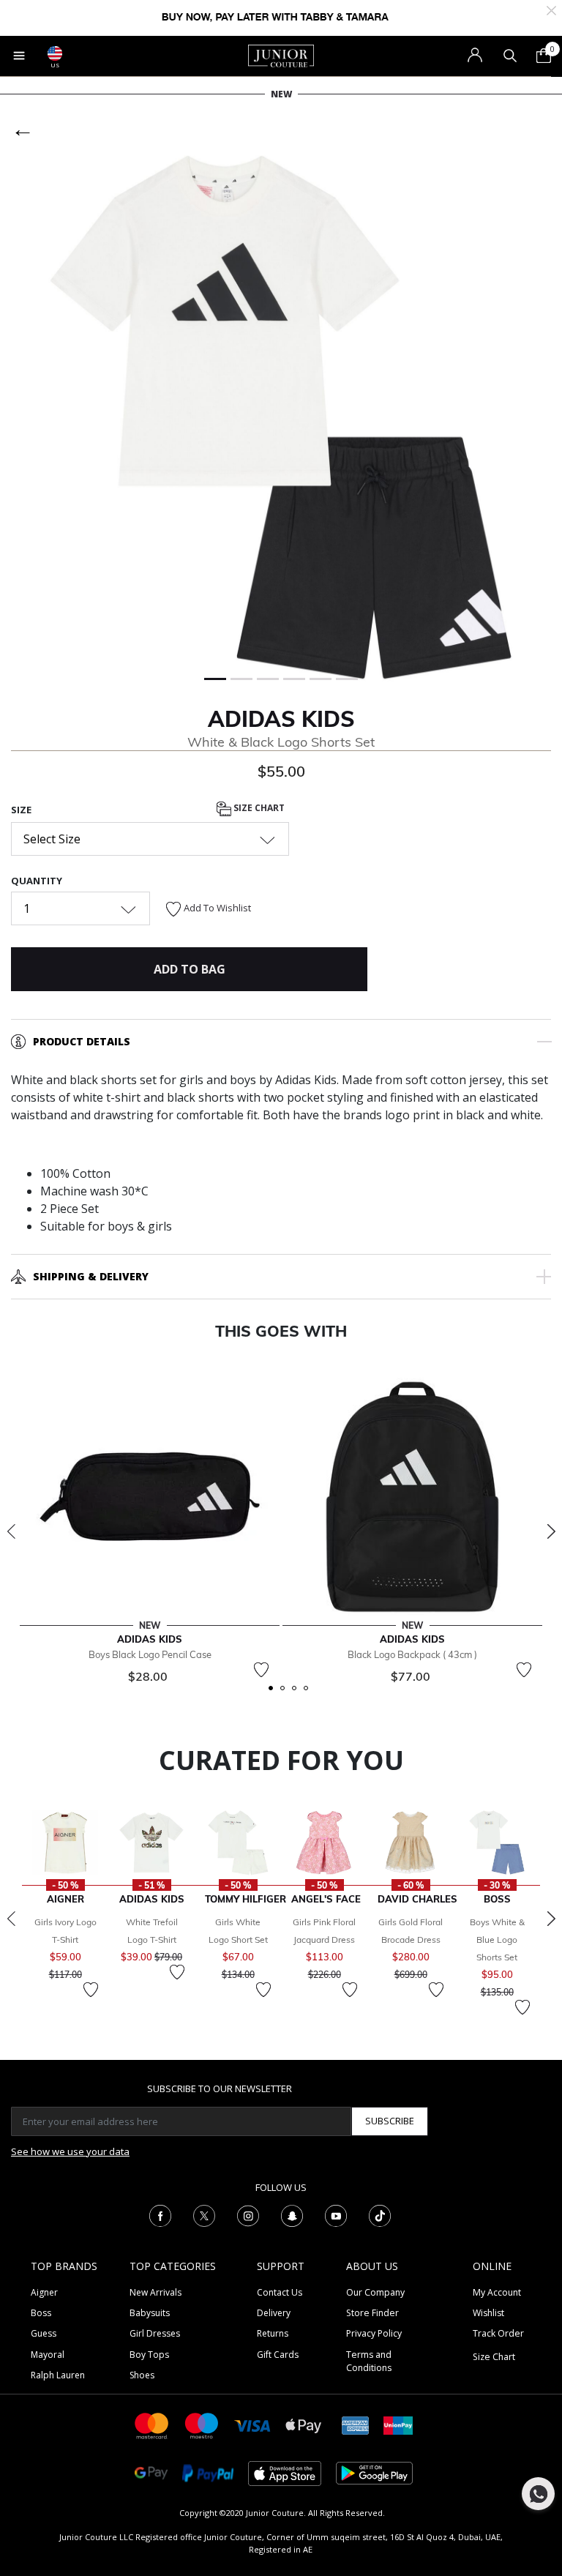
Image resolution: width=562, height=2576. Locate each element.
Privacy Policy (374, 2333)
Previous (11, 1531)
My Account (497, 2292)
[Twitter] (204, 2214)
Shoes (142, 2375)
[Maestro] (202, 2425)
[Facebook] (160, 2214)
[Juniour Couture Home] (281, 55)
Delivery (274, 2313)
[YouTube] (336, 2214)
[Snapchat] (292, 2214)
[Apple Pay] (304, 2425)
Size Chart (258, 808)
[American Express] (356, 2425)
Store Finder (372, 2313)
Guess (44, 2333)
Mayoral (48, 2355)
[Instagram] (248, 2214)
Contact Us (280, 2292)
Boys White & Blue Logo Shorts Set (497, 1940)
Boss (41, 2313)
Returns (273, 2333)
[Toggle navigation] (19, 56)
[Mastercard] (152, 2425)
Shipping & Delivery (91, 1276)
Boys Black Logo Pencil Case (150, 1654)
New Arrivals (156, 2292)
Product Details (82, 1041)
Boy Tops (149, 2355)
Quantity (37, 881)
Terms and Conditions (369, 2361)
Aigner (44, 2292)
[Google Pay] (151, 2472)
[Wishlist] (261, 1670)
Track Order (498, 2333)
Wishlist (488, 2313)
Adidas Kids (281, 719)
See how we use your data (70, 2151)
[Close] (551, 9)
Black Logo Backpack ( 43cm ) (412, 1654)
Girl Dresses (155, 2333)
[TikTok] (380, 2214)
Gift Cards (278, 2355)
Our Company (375, 2292)
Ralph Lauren (58, 2375)
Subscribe (390, 2121)
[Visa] (252, 2425)
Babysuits (150, 2313)
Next (551, 1531)
